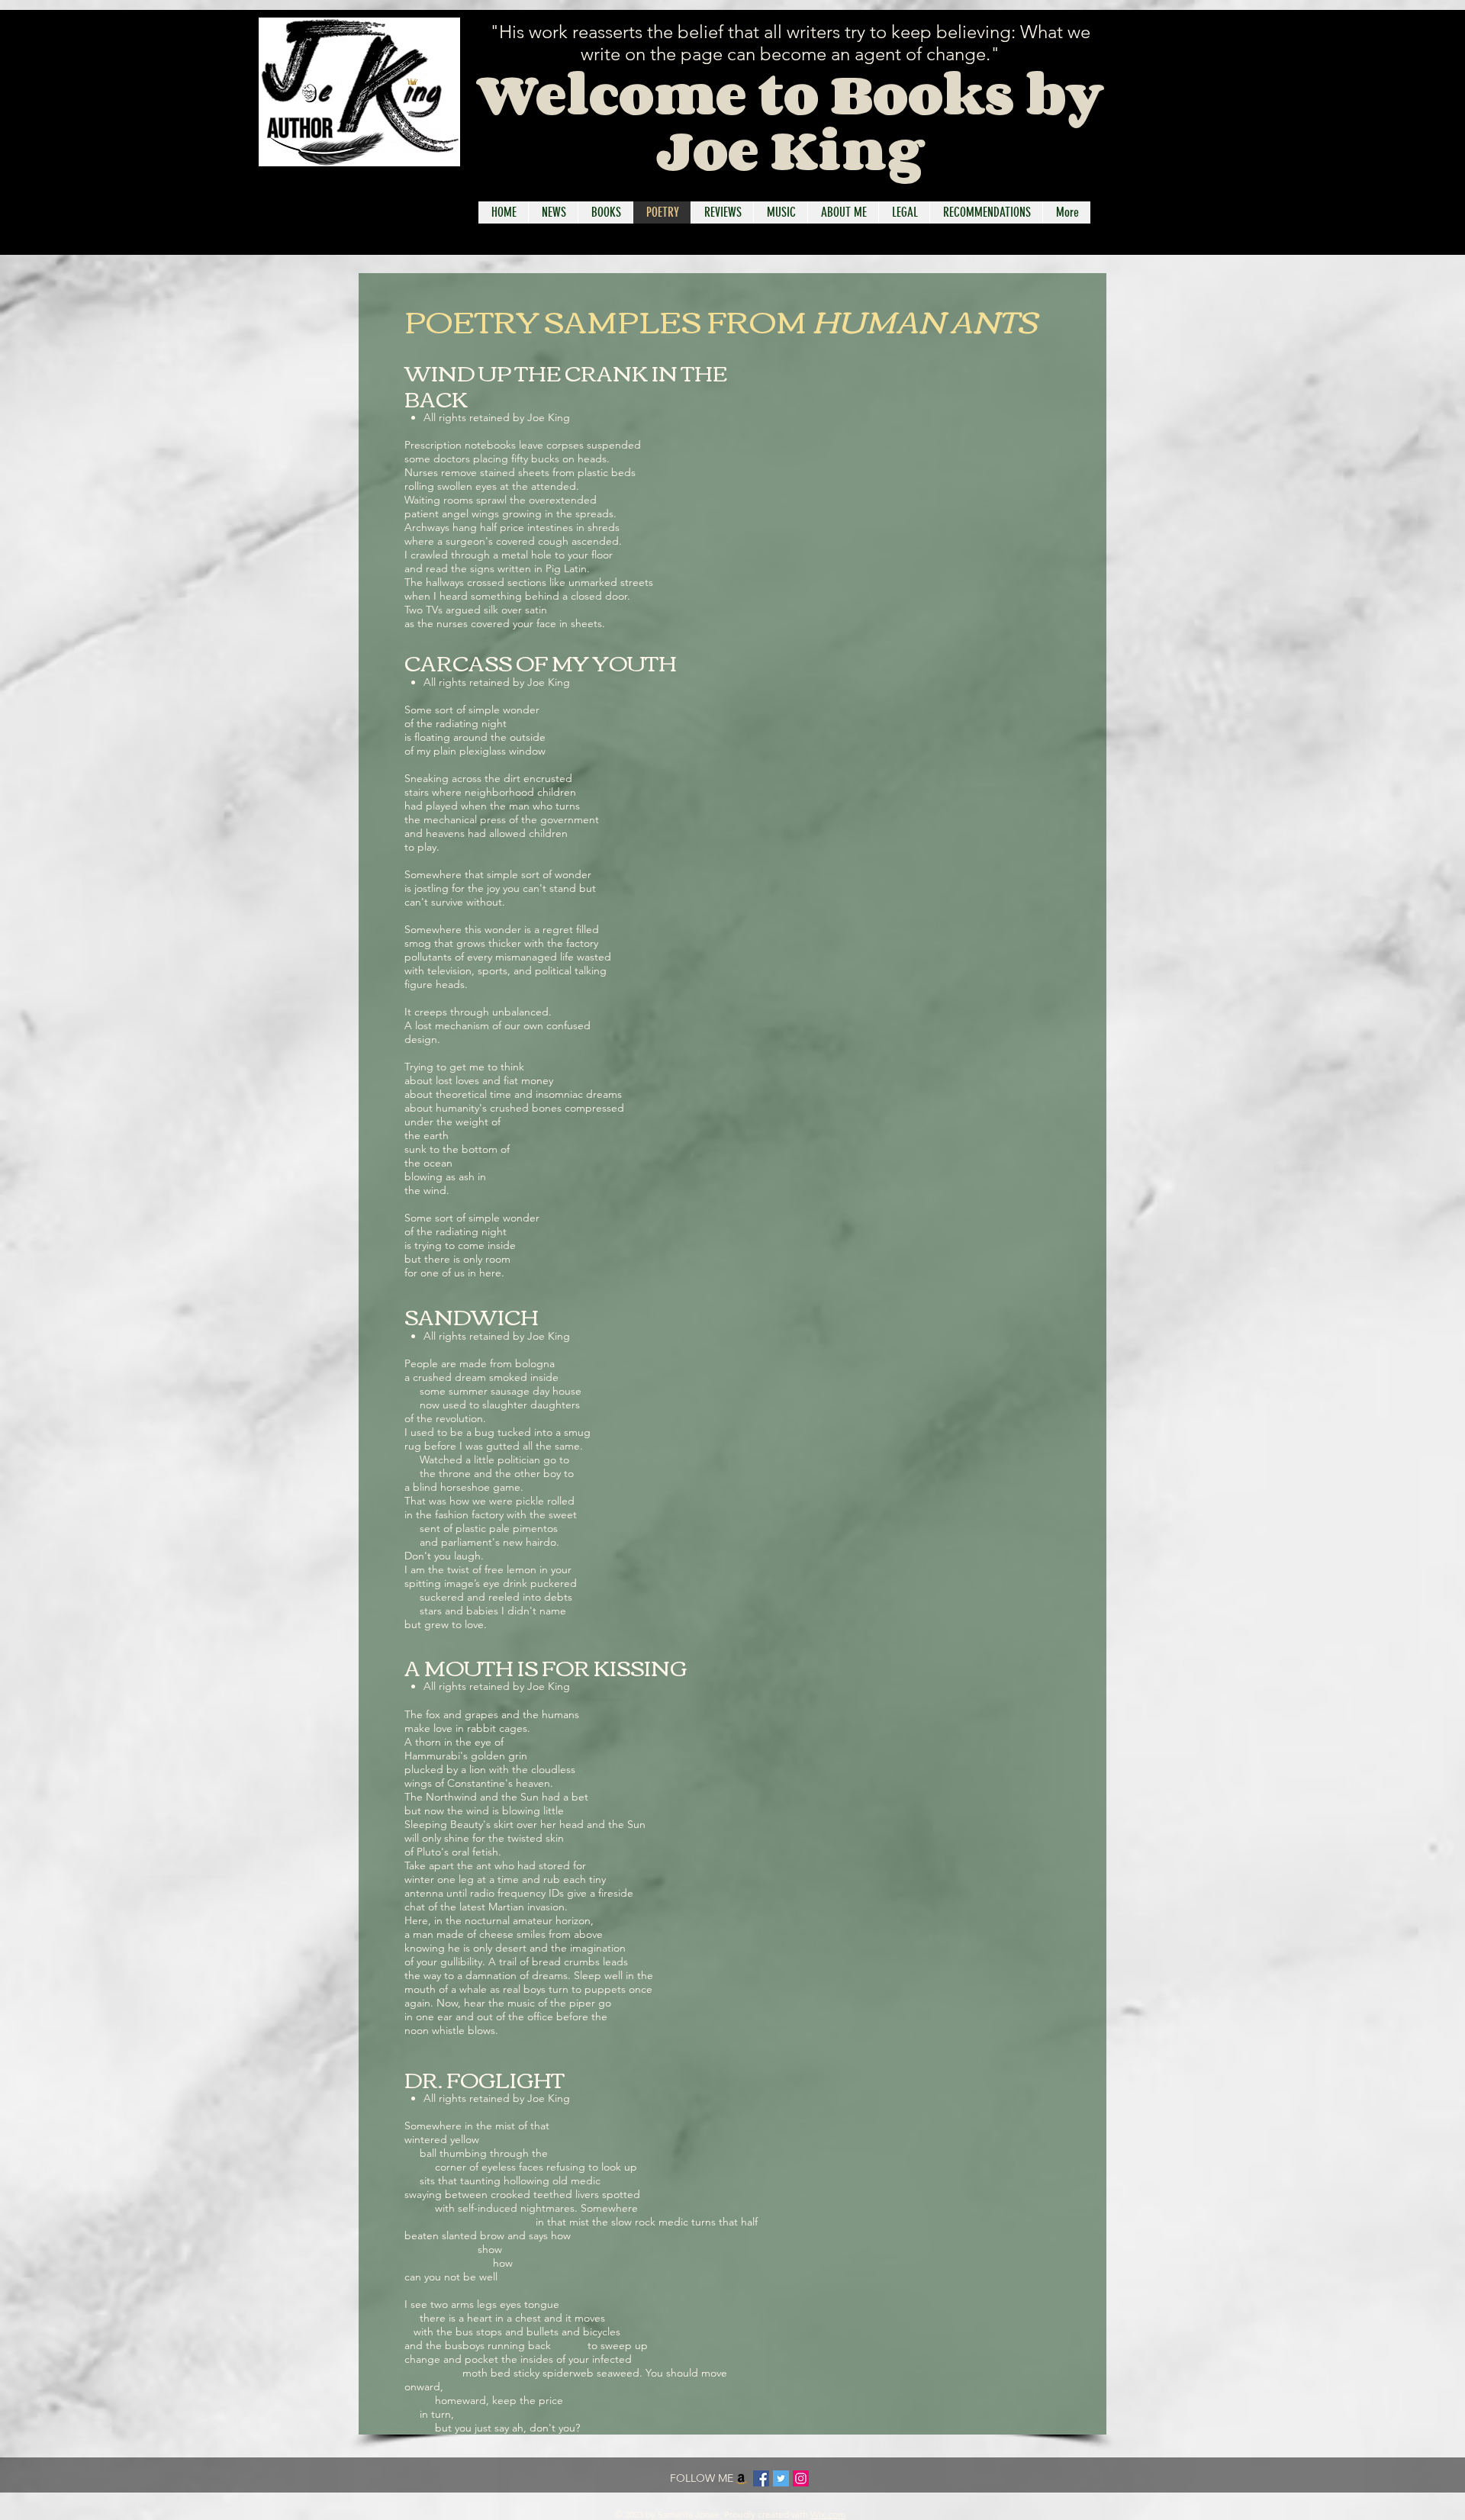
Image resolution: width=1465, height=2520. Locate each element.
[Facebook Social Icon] (761, 2478)
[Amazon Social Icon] (741, 2478)
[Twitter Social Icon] (781, 2478)
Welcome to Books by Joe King (790, 121)
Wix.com (828, 2514)
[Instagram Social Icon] (801, 2478)
